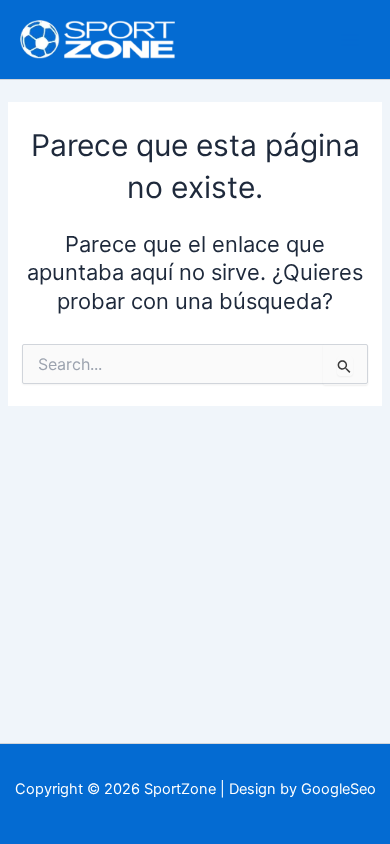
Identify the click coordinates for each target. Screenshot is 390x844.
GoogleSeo (338, 789)
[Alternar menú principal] (350, 39)
